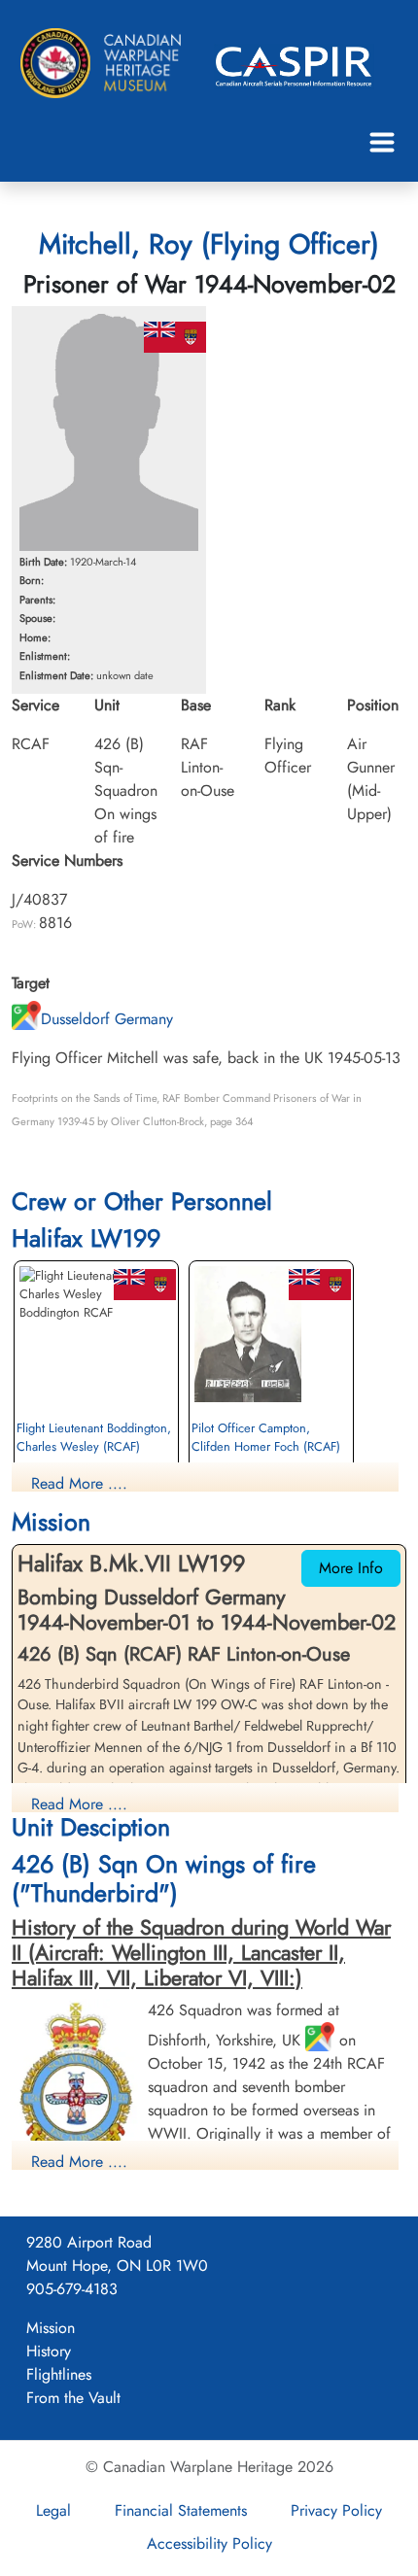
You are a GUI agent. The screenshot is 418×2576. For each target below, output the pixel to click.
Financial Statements (181, 2510)
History (49, 2351)
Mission (51, 2328)
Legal (53, 2510)
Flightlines (59, 2374)
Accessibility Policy (209, 2543)
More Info (351, 1568)
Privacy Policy (336, 2510)
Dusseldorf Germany (107, 1019)
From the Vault (73, 2398)
